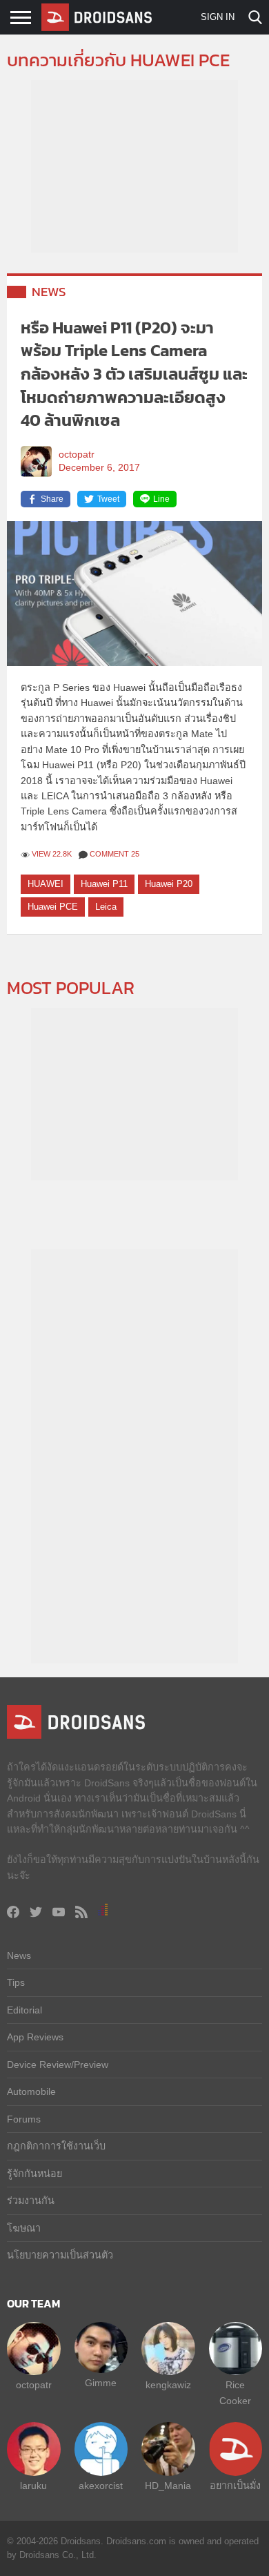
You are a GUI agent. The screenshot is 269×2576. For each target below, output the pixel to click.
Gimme (101, 2383)
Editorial (24, 2010)
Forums (24, 2119)
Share (52, 499)
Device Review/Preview (58, 2065)
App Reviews (35, 2037)
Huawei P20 (169, 884)
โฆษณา (24, 2228)
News (49, 292)
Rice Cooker (235, 2392)
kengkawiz (168, 2385)
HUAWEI (46, 884)
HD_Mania (168, 2486)
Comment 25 (114, 854)
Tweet (108, 499)
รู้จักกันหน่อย (34, 2174)
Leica (106, 907)
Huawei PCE (53, 907)
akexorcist (101, 2486)
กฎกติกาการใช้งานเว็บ (56, 2146)
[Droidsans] (97, 17)
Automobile (31, 2091)
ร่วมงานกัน (31, 2201)
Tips (16, 1982)
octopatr (77, 455)
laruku (33, 2486)
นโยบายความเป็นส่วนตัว (60, 2255)
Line (161, 499)
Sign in (218, 17)
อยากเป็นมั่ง (235, 2486)
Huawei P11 (104, 884)
